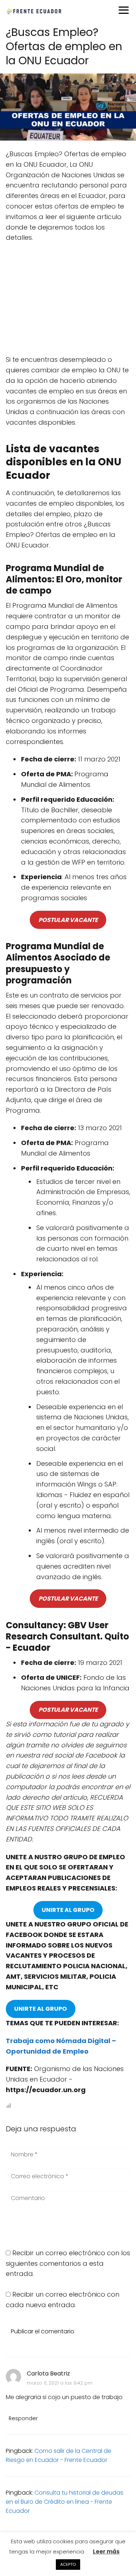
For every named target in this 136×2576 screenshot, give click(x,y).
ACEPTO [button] (68, 2564)
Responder (23, 2418)
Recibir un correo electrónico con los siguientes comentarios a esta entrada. (68, 2263)
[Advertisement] (68, 301)
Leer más (106, 2551)
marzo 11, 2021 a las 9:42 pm (60, 2383)
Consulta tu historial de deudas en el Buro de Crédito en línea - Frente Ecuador (65, 2502)
